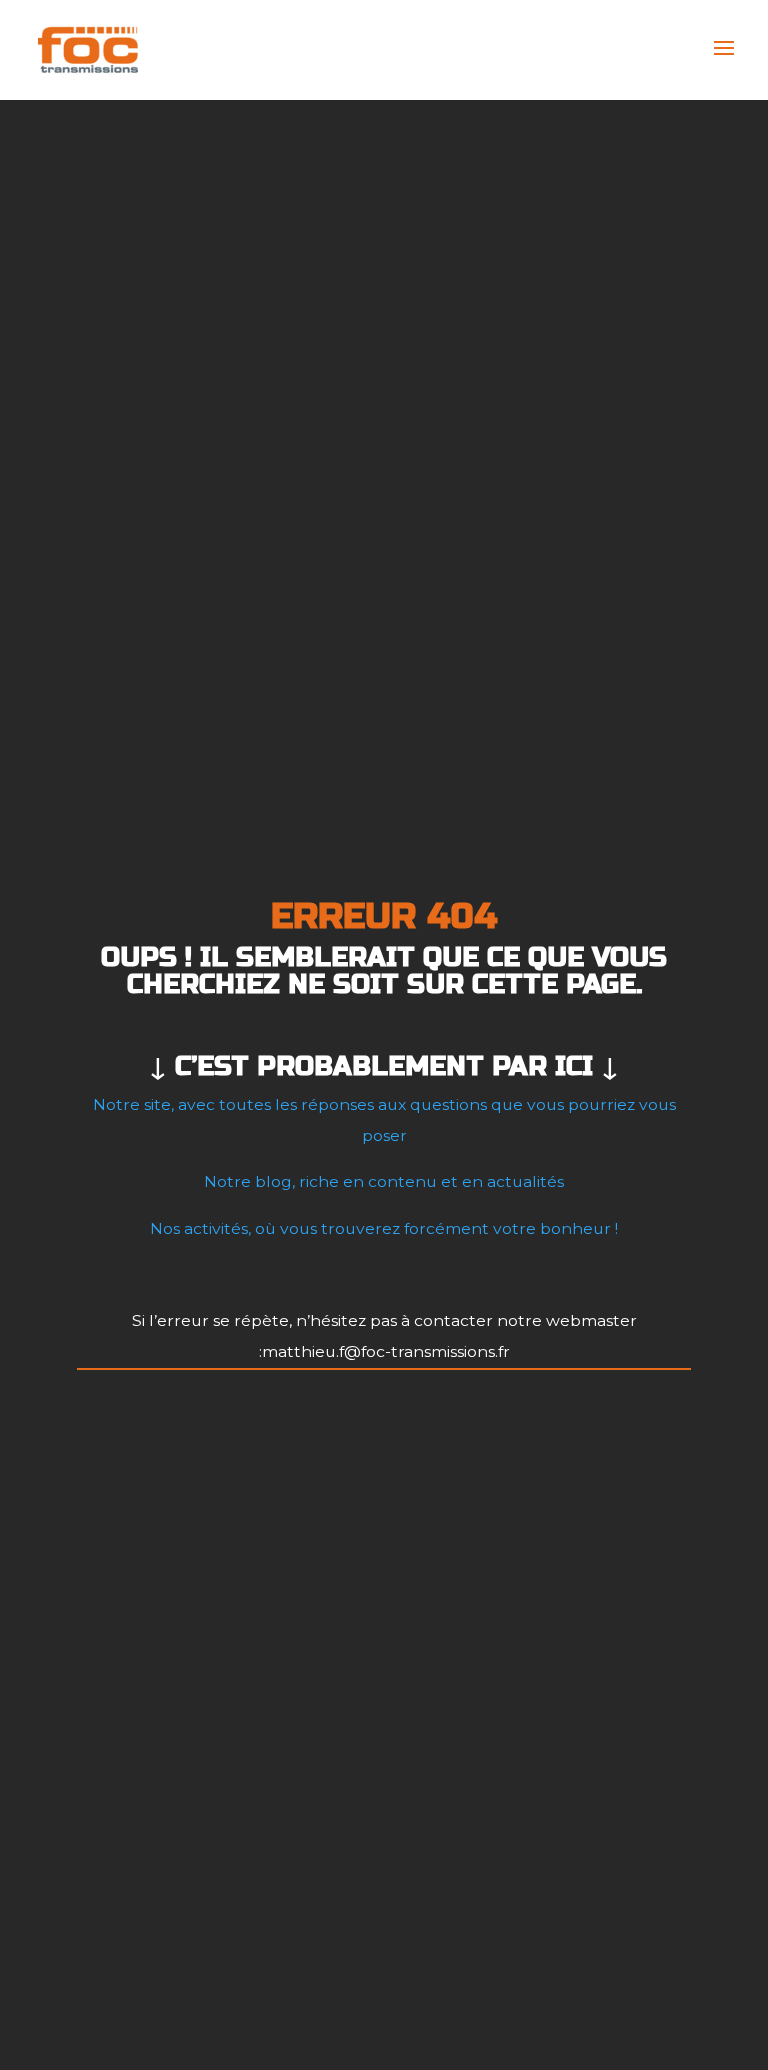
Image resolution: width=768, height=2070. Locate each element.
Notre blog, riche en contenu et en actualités (384, 1181)
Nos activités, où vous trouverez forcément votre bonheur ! (384, 1228)
